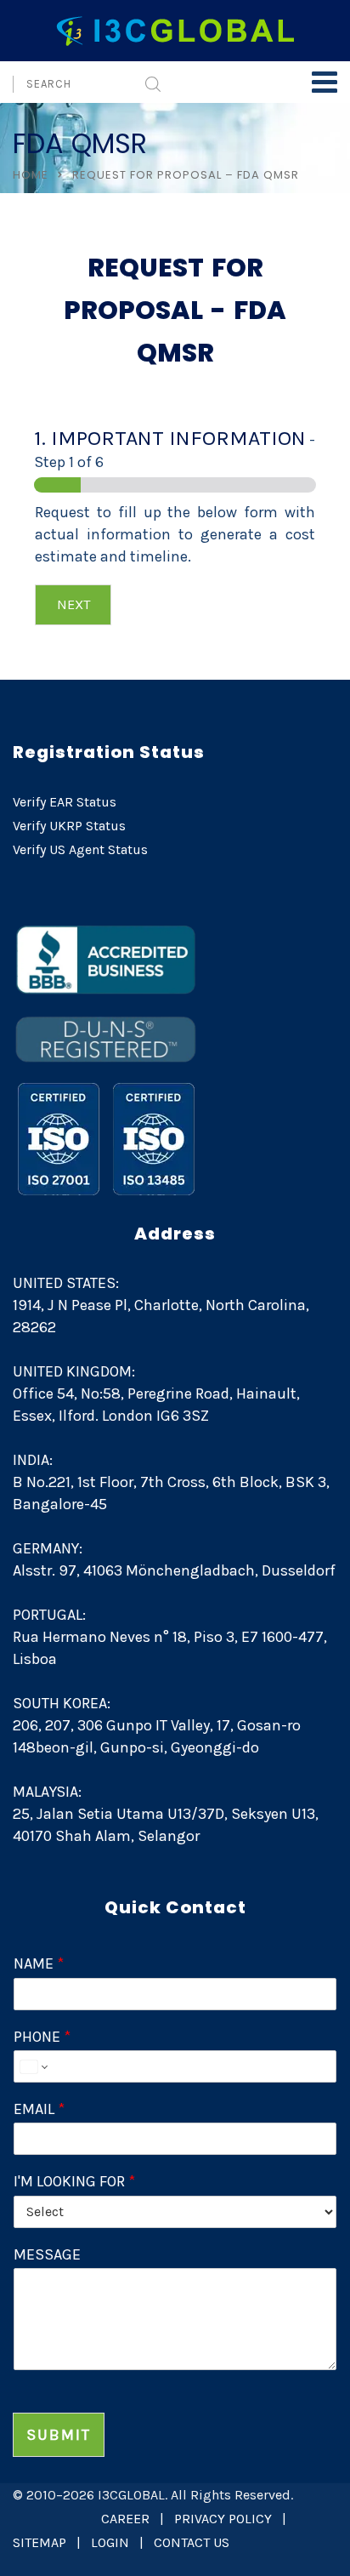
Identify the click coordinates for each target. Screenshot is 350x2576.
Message (47, 2254)
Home (31, 175)
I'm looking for (74, 2181)
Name (39, 1963)
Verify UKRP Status (69, 826)
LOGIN (110, 2542)
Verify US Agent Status (80, 849)
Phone (42, 2037)
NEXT (73, 604)
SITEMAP (40, 2542)
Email (39, 2109)
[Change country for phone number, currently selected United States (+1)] (33, 2066)
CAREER (125, 2519)
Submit (59, 2435)
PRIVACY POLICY (223, 2519)
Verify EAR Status (65, 802)
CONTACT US (192, 2542)
